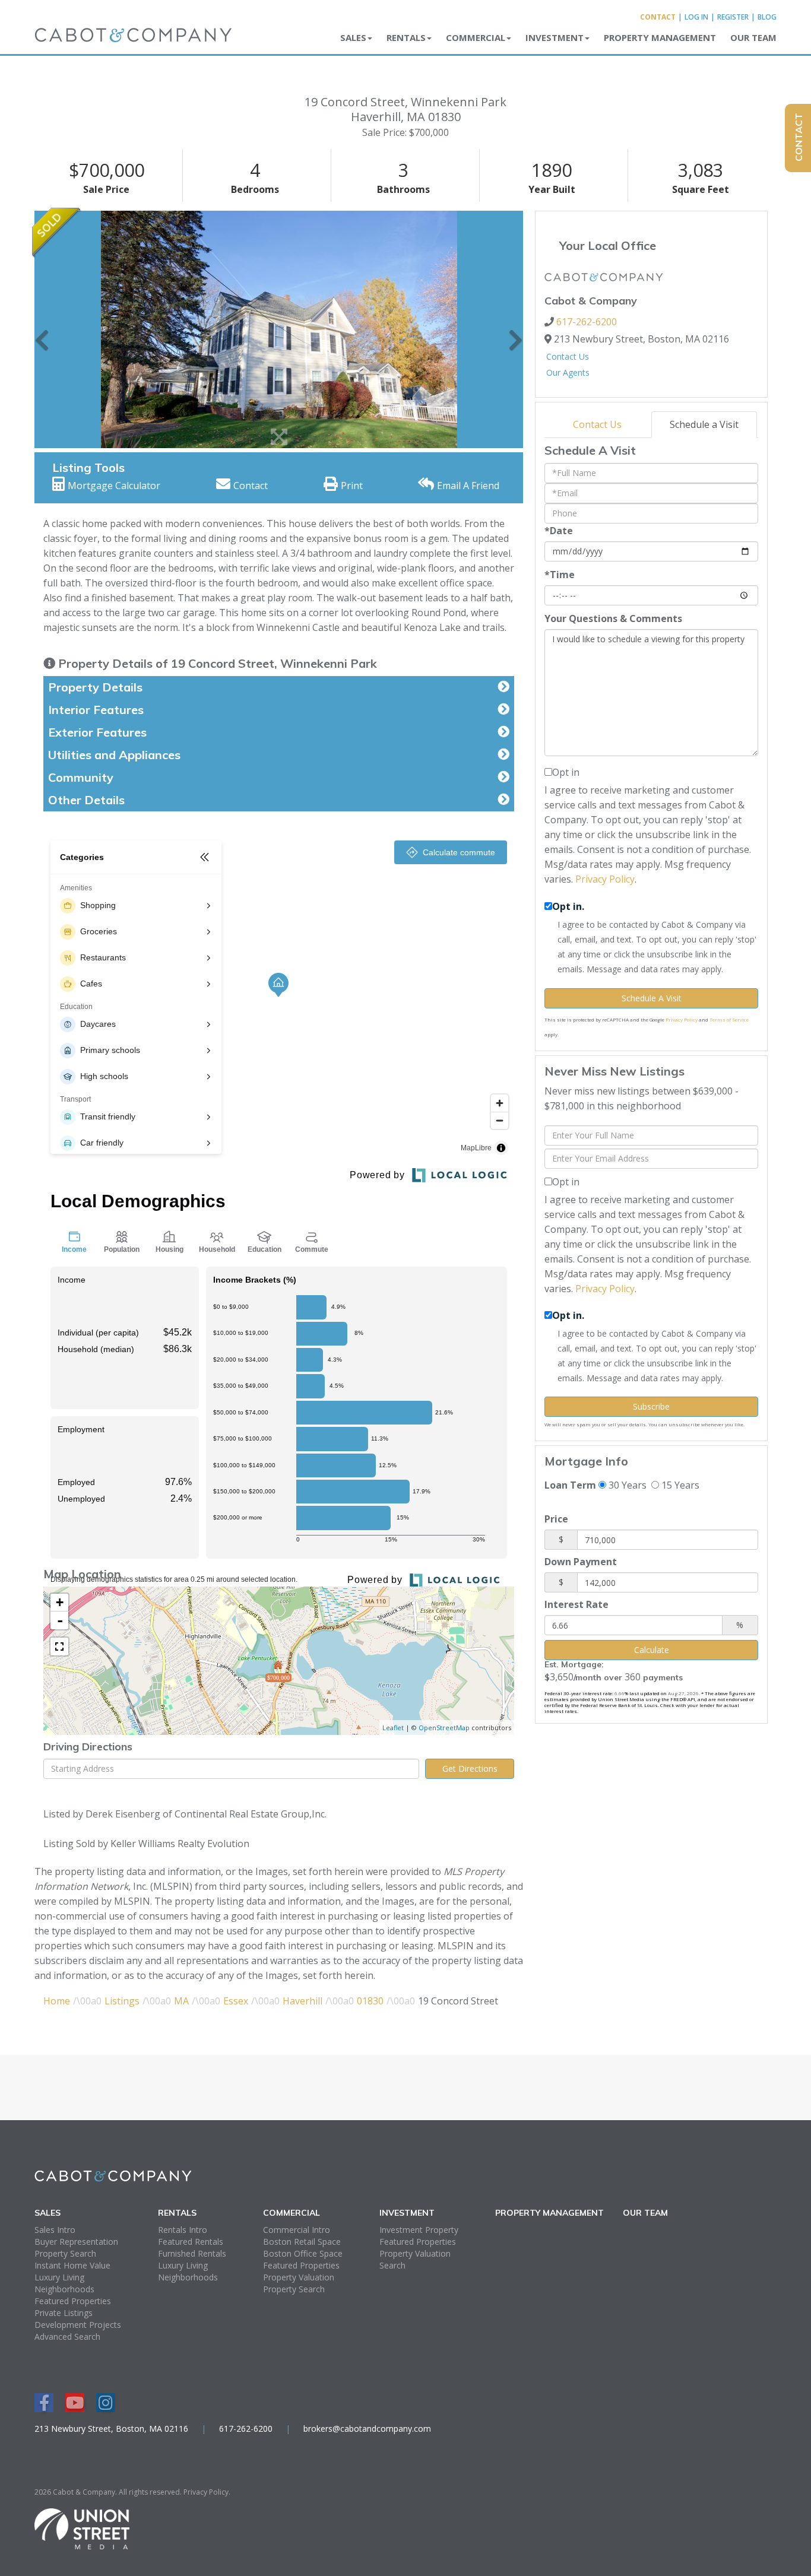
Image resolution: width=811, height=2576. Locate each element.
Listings (122, 2001)
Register (733, 17)
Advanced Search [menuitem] (67, 2337)
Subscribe (651, 1406)
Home (57, 2001)
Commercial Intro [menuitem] (297, 2230)
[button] (42, 329)
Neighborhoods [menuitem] (64, 2289)
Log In (696, 17)
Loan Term (570, 1485)
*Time (560, 575)
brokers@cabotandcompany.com (367, 2429)
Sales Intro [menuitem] (55, 2230)
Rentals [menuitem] (406, 37)
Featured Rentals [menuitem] (191, 2242)
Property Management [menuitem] (660, 37)
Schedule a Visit (704, 424)
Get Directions (470, 1768)
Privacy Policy (605, 879)
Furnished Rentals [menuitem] (192, 2253)
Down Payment (581, 1562)
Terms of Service (729, 1019)
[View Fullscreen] (59, 1647)
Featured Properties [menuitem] (73, 2301)
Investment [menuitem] (555, 37)
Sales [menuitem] (353, 37)
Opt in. (568, 906)
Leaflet (393, 1728)
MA (181, 2001)
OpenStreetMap (444, 1728)
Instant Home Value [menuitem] (72, 2265)
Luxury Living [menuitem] (59, 2277)
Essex (236, 2001)
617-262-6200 (587, 322)
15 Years (679, 1485)
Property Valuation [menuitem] (299, 2277)
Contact (658, 17)
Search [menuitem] (392, 2265)
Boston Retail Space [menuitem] (302, 2242)
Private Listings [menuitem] (64, 2313)
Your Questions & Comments (613, 618)
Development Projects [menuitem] (78, 2325)
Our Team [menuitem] (753, 37)
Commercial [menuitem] (476, 37)
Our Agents (568, 372)
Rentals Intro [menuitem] (183, 2230)
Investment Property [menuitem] (419, 2230)
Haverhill (302, 2001)
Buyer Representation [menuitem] (76, 2242)
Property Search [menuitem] (65, 2253)
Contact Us (568, 356)
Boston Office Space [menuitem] (303, 2253)
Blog (767, 17)
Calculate (652, 1650)
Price (556, 1519)
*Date (559, 531)
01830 (370, 2001)
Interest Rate (576, 1604)
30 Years (626, 1485)
